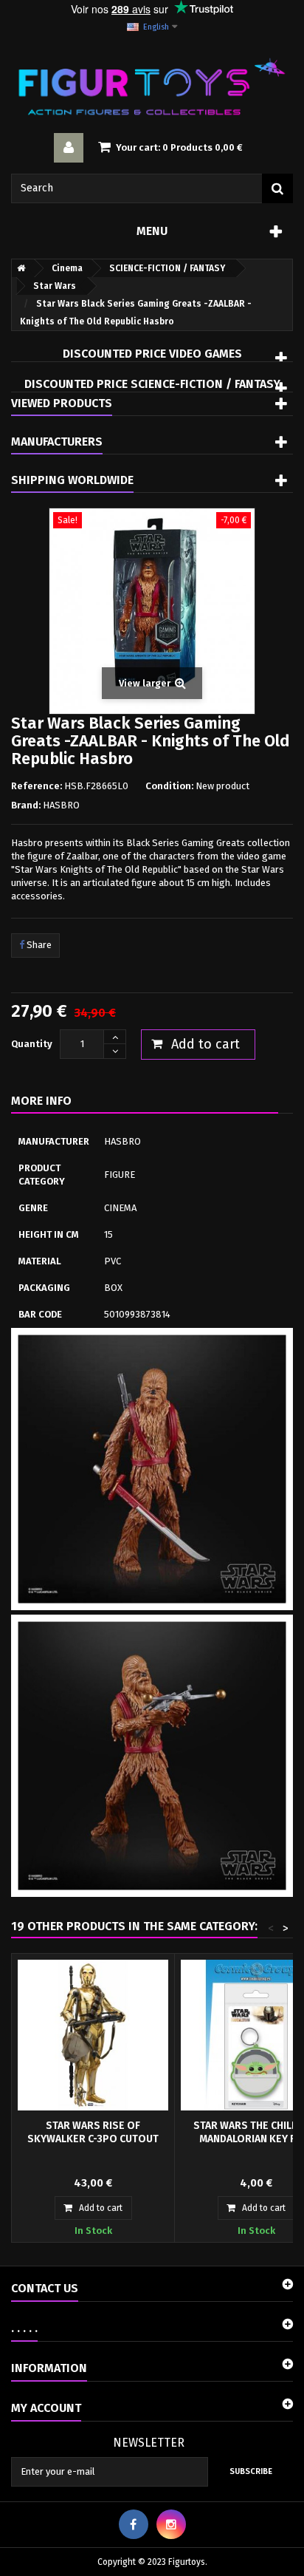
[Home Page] (18, 268)
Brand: (26, 805)
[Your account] (69, 148)
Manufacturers (57, 442)
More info (41, 1101)
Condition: (169, 786)
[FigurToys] (152, 86)
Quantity (32, 1044)
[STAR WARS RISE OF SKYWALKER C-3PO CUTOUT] (93, 2035)
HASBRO (61, 805)
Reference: (37, 786)
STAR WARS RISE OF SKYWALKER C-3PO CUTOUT (93, 2132)
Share (38, 945)
